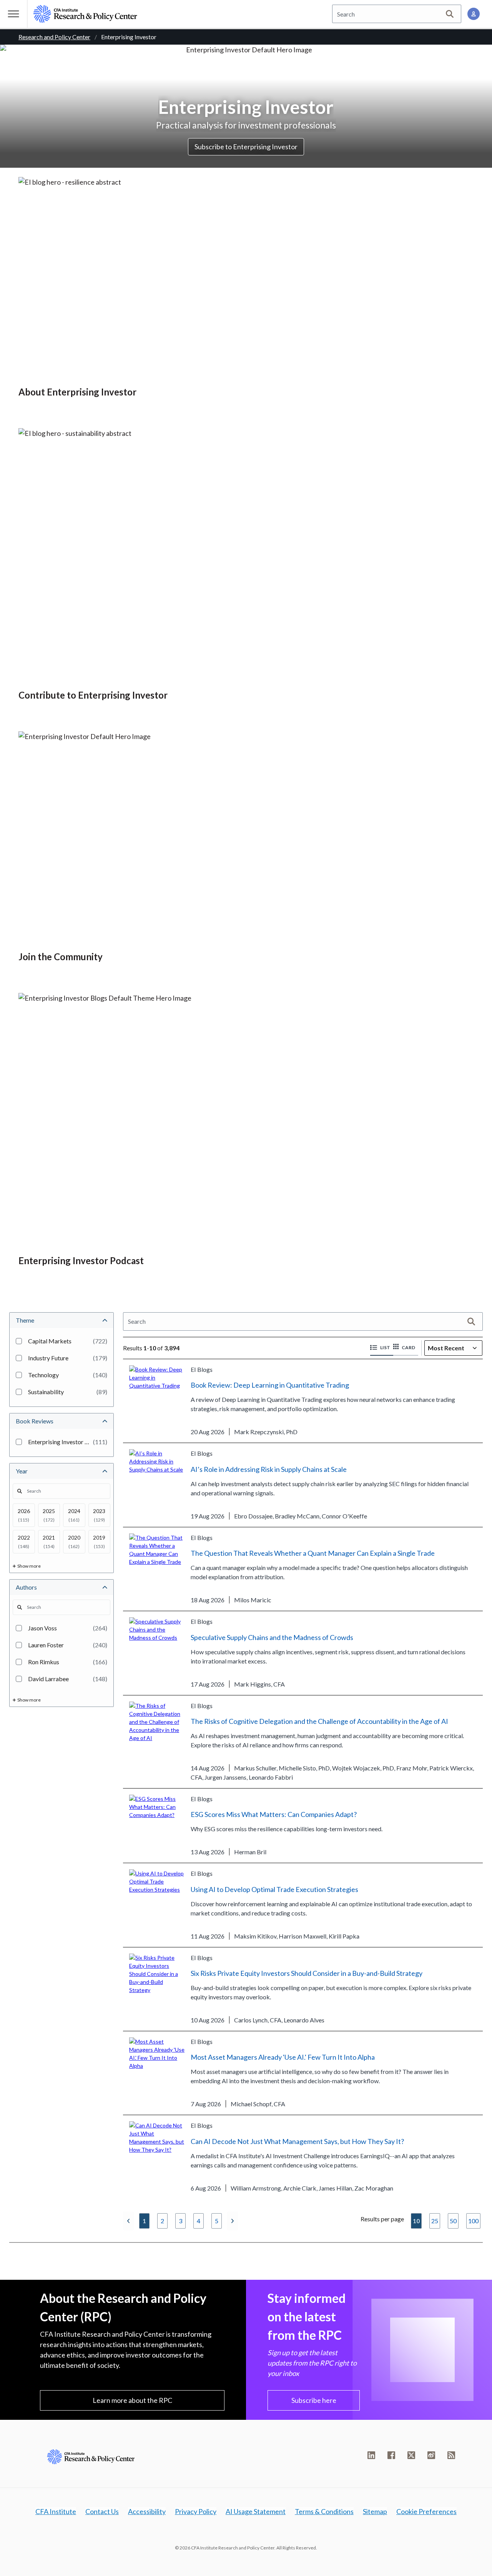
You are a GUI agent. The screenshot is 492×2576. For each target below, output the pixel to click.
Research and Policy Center (54, 37)
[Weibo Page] (431, 2455)
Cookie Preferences (426, 2511)
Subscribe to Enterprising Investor (246, 147)
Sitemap (375, 2511)
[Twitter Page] (411, 2455)
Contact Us (102, 2511)
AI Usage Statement (256, 2511)
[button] (382, 1348)
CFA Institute (56, 2511)
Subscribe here (314, 2400)
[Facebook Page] (391, 2455)
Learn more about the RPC (132, 2400)
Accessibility (147, 2511)
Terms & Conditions (324, 2511)
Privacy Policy (196, 2511)
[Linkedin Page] (371, 2455)
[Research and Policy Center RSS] (451, 2455)
